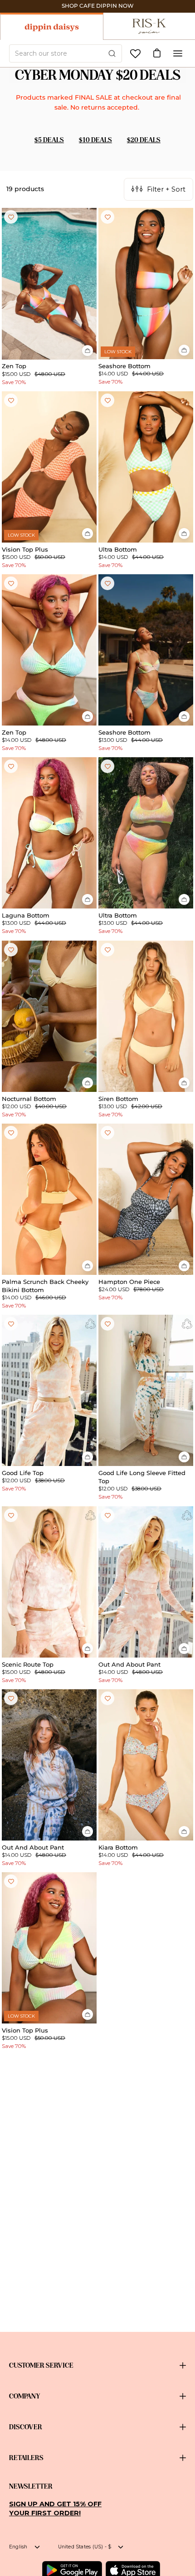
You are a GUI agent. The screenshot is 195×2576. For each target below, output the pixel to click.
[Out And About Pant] (146, 1582)
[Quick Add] (88, 351)
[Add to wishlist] (11, 217)
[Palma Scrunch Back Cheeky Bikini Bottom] (49, 1199)
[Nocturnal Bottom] (49, 1016)
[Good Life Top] (49, 1390)
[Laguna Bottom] (49, 833)
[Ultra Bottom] (146, 467)
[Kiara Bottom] (146, 1765)
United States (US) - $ (85, 2547)
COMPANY (25, 2396)
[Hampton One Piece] (146, 1199)
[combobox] (66, 53)
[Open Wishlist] (135, 54)
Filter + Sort (166, 189)
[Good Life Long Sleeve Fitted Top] (146, 1390)
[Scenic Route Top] (49, 1582)
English (18, 2547)
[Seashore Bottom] (146, 284)
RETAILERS (26, 2458)
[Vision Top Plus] (49, 467)
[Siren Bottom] (146, 1016)
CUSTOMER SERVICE (41, 2365)
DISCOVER (26, 2427)
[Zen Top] (49, 284)
